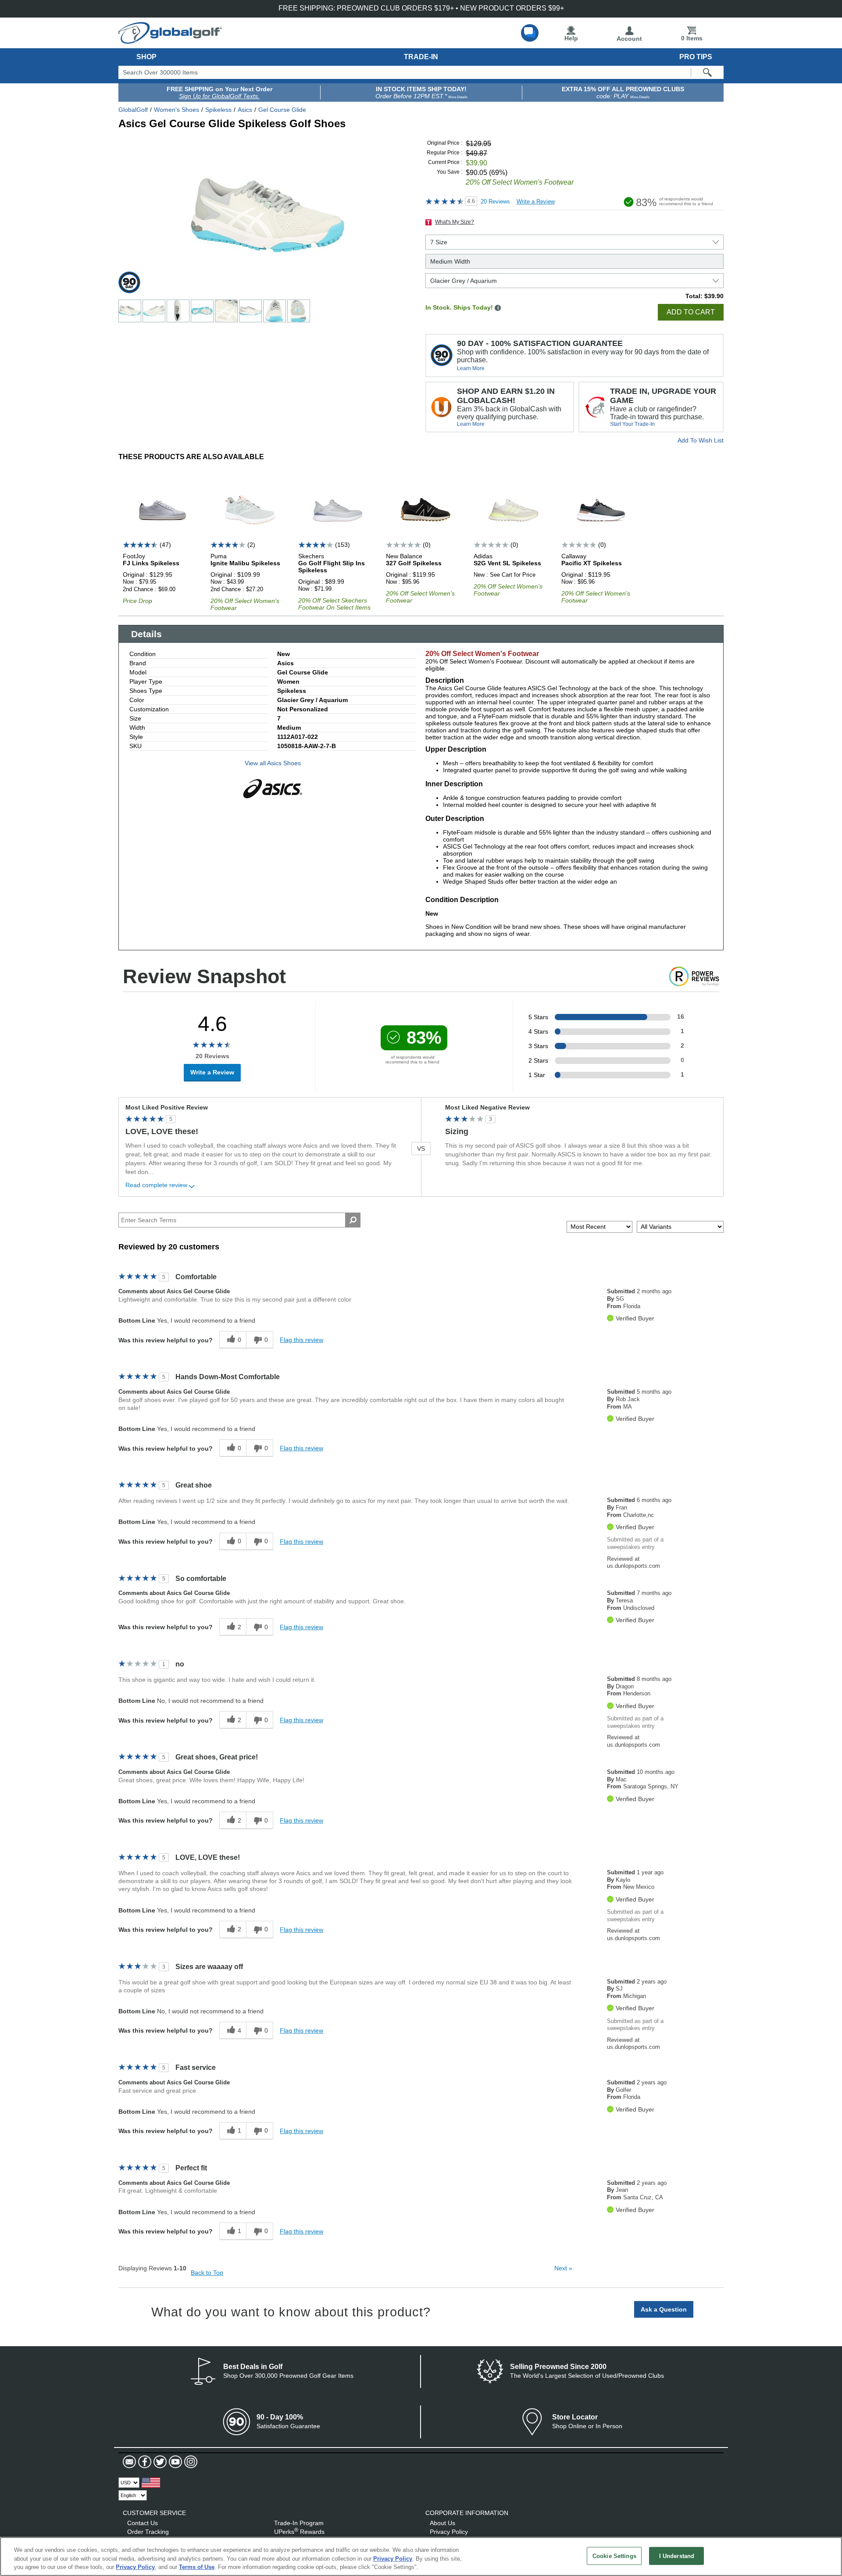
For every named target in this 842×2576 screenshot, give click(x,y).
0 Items (692, 38)
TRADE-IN (421, 57)
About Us (442, 2523)
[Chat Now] (530, 33)
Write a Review (536, 202)
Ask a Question (664, 2309)
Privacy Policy (449, 2532)
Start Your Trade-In (632, 424)
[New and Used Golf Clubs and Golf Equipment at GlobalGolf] (170, 40)
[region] (421, 2556)
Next (563, 2268)
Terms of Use (197, 2567)
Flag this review (301, 1340)
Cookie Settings (614, 2556)
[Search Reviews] (353, 1220)
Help (571, 38)
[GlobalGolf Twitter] (159, 2462)
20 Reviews (495, 202)
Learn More (471, 368)
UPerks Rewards (299, 2532)
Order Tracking (148, 2532)
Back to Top (207, 2273)
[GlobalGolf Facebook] (144, 2462)
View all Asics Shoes (273, 763)
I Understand (677, 2556)
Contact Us (143, 2523)
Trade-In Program (299, 2523)
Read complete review (156, 1185)
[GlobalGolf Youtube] (174, 2462)
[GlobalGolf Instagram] (190, 2462)
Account (629, 39)
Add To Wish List (701, 440)
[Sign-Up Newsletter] (129, 2462)
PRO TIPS (696, 57)
